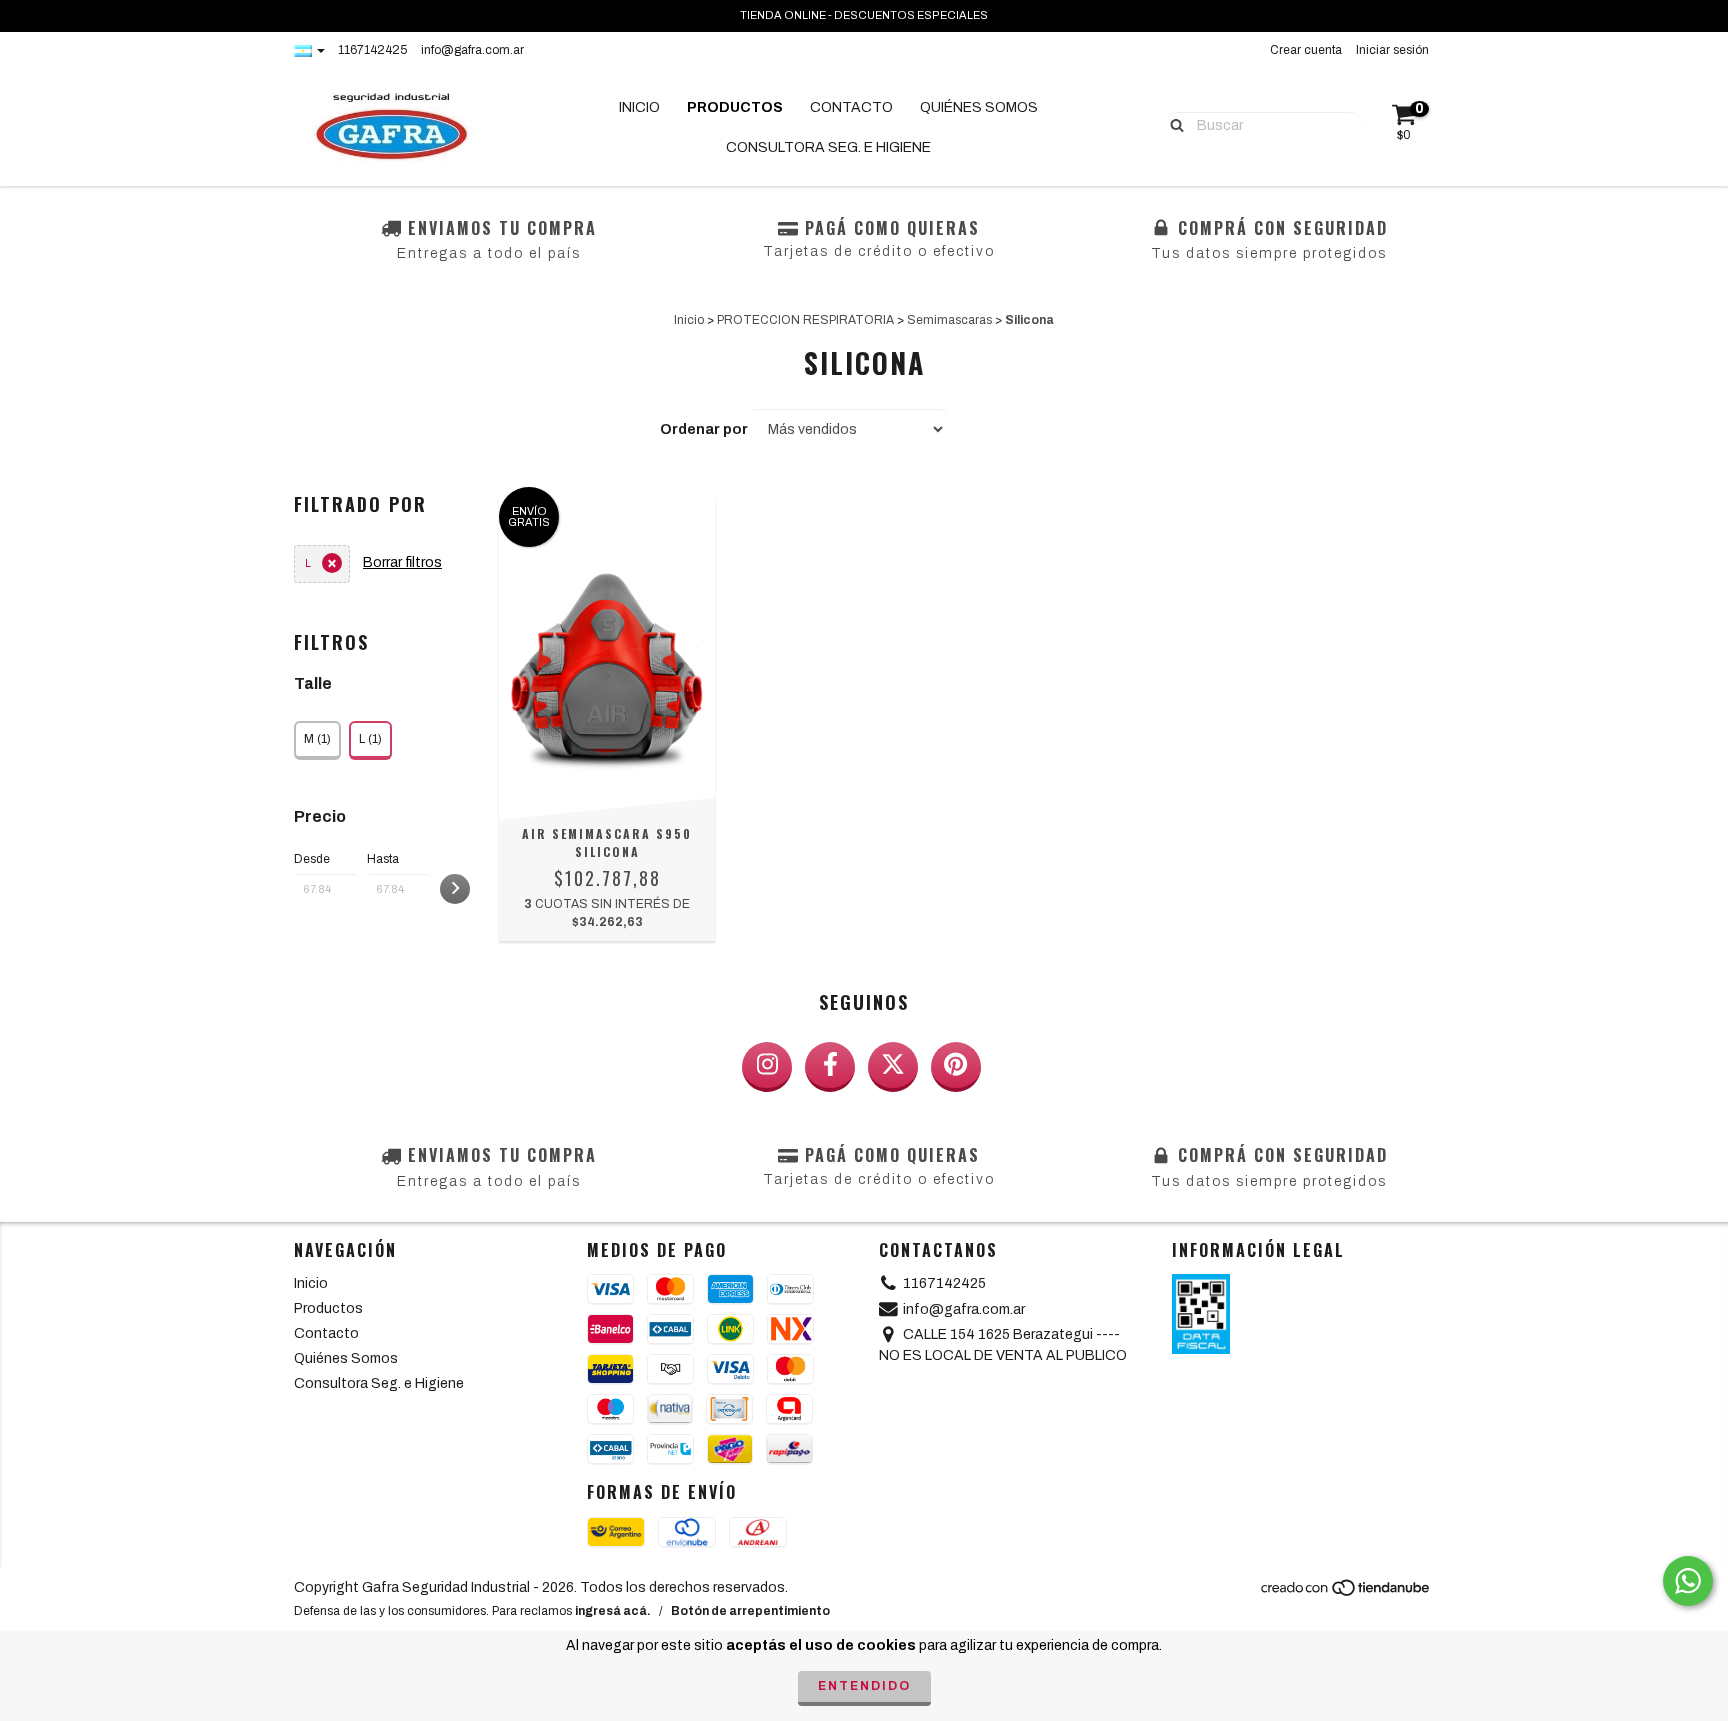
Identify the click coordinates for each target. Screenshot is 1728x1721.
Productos (735, 107)
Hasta (383, 859)
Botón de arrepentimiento (750, 1611)
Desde (312, 859)
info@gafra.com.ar (472, 50)
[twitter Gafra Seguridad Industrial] (893, 1067)
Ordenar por (704, 429)
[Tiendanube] (1346, 1593)
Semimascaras (949, 320)
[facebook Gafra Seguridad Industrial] (830, 1067)
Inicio (639, 107)
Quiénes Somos (979, 107)
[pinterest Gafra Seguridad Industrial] (956, 1067)
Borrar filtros (402, 562)
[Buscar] (1172, 124)
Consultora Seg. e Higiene (828, 147)
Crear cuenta (1306, 50)
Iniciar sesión (1392, 50)
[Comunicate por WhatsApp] (1688, 1581)
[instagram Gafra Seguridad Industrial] (767, 1067)
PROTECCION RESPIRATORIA (805, 320)
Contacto (851, 107)
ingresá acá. (613, 1611)
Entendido (864, 1686)
